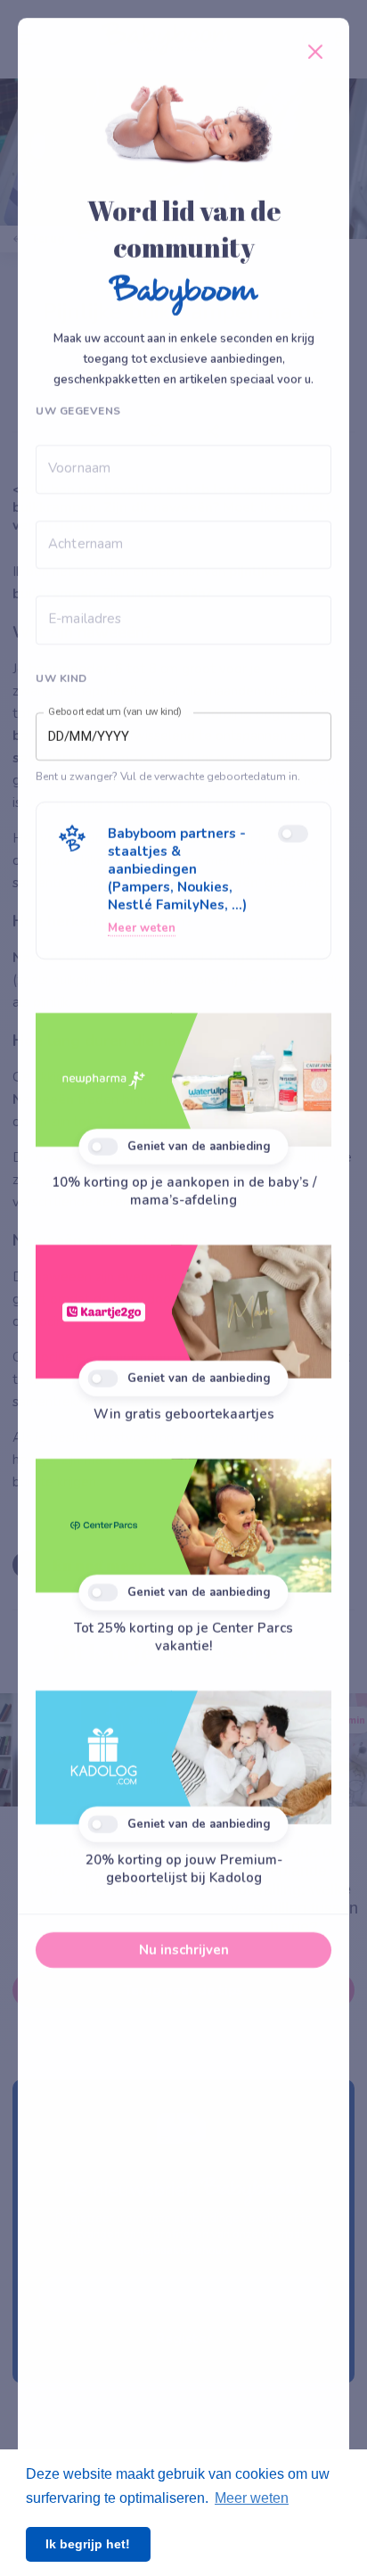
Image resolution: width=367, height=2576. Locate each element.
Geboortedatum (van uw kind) (115, 712)
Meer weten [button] (252, 2498)
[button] (183, 881)
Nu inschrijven (184, 1950)
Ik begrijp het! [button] (88, 2544)
